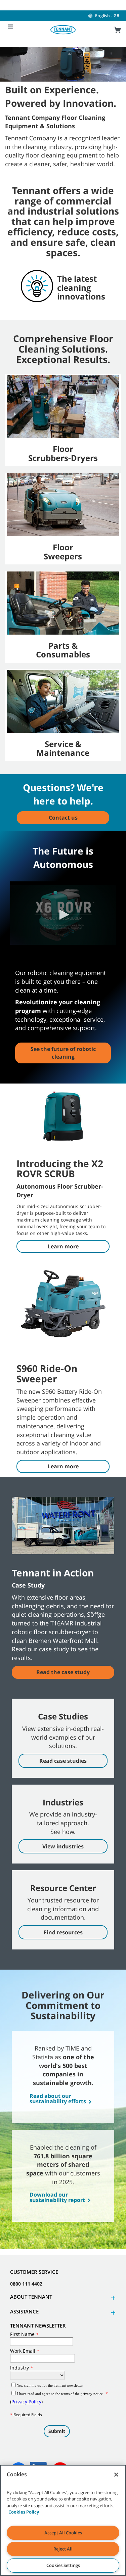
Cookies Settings (63, 2565)
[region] (63, 2520)
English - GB (107, 16)
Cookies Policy (24, 2512)
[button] (63, 915)
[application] (63, 915)
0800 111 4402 (26, 2284)
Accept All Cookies (63, 2533)
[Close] (116, 2475)
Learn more (63, 1246)
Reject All (63, 2549)
